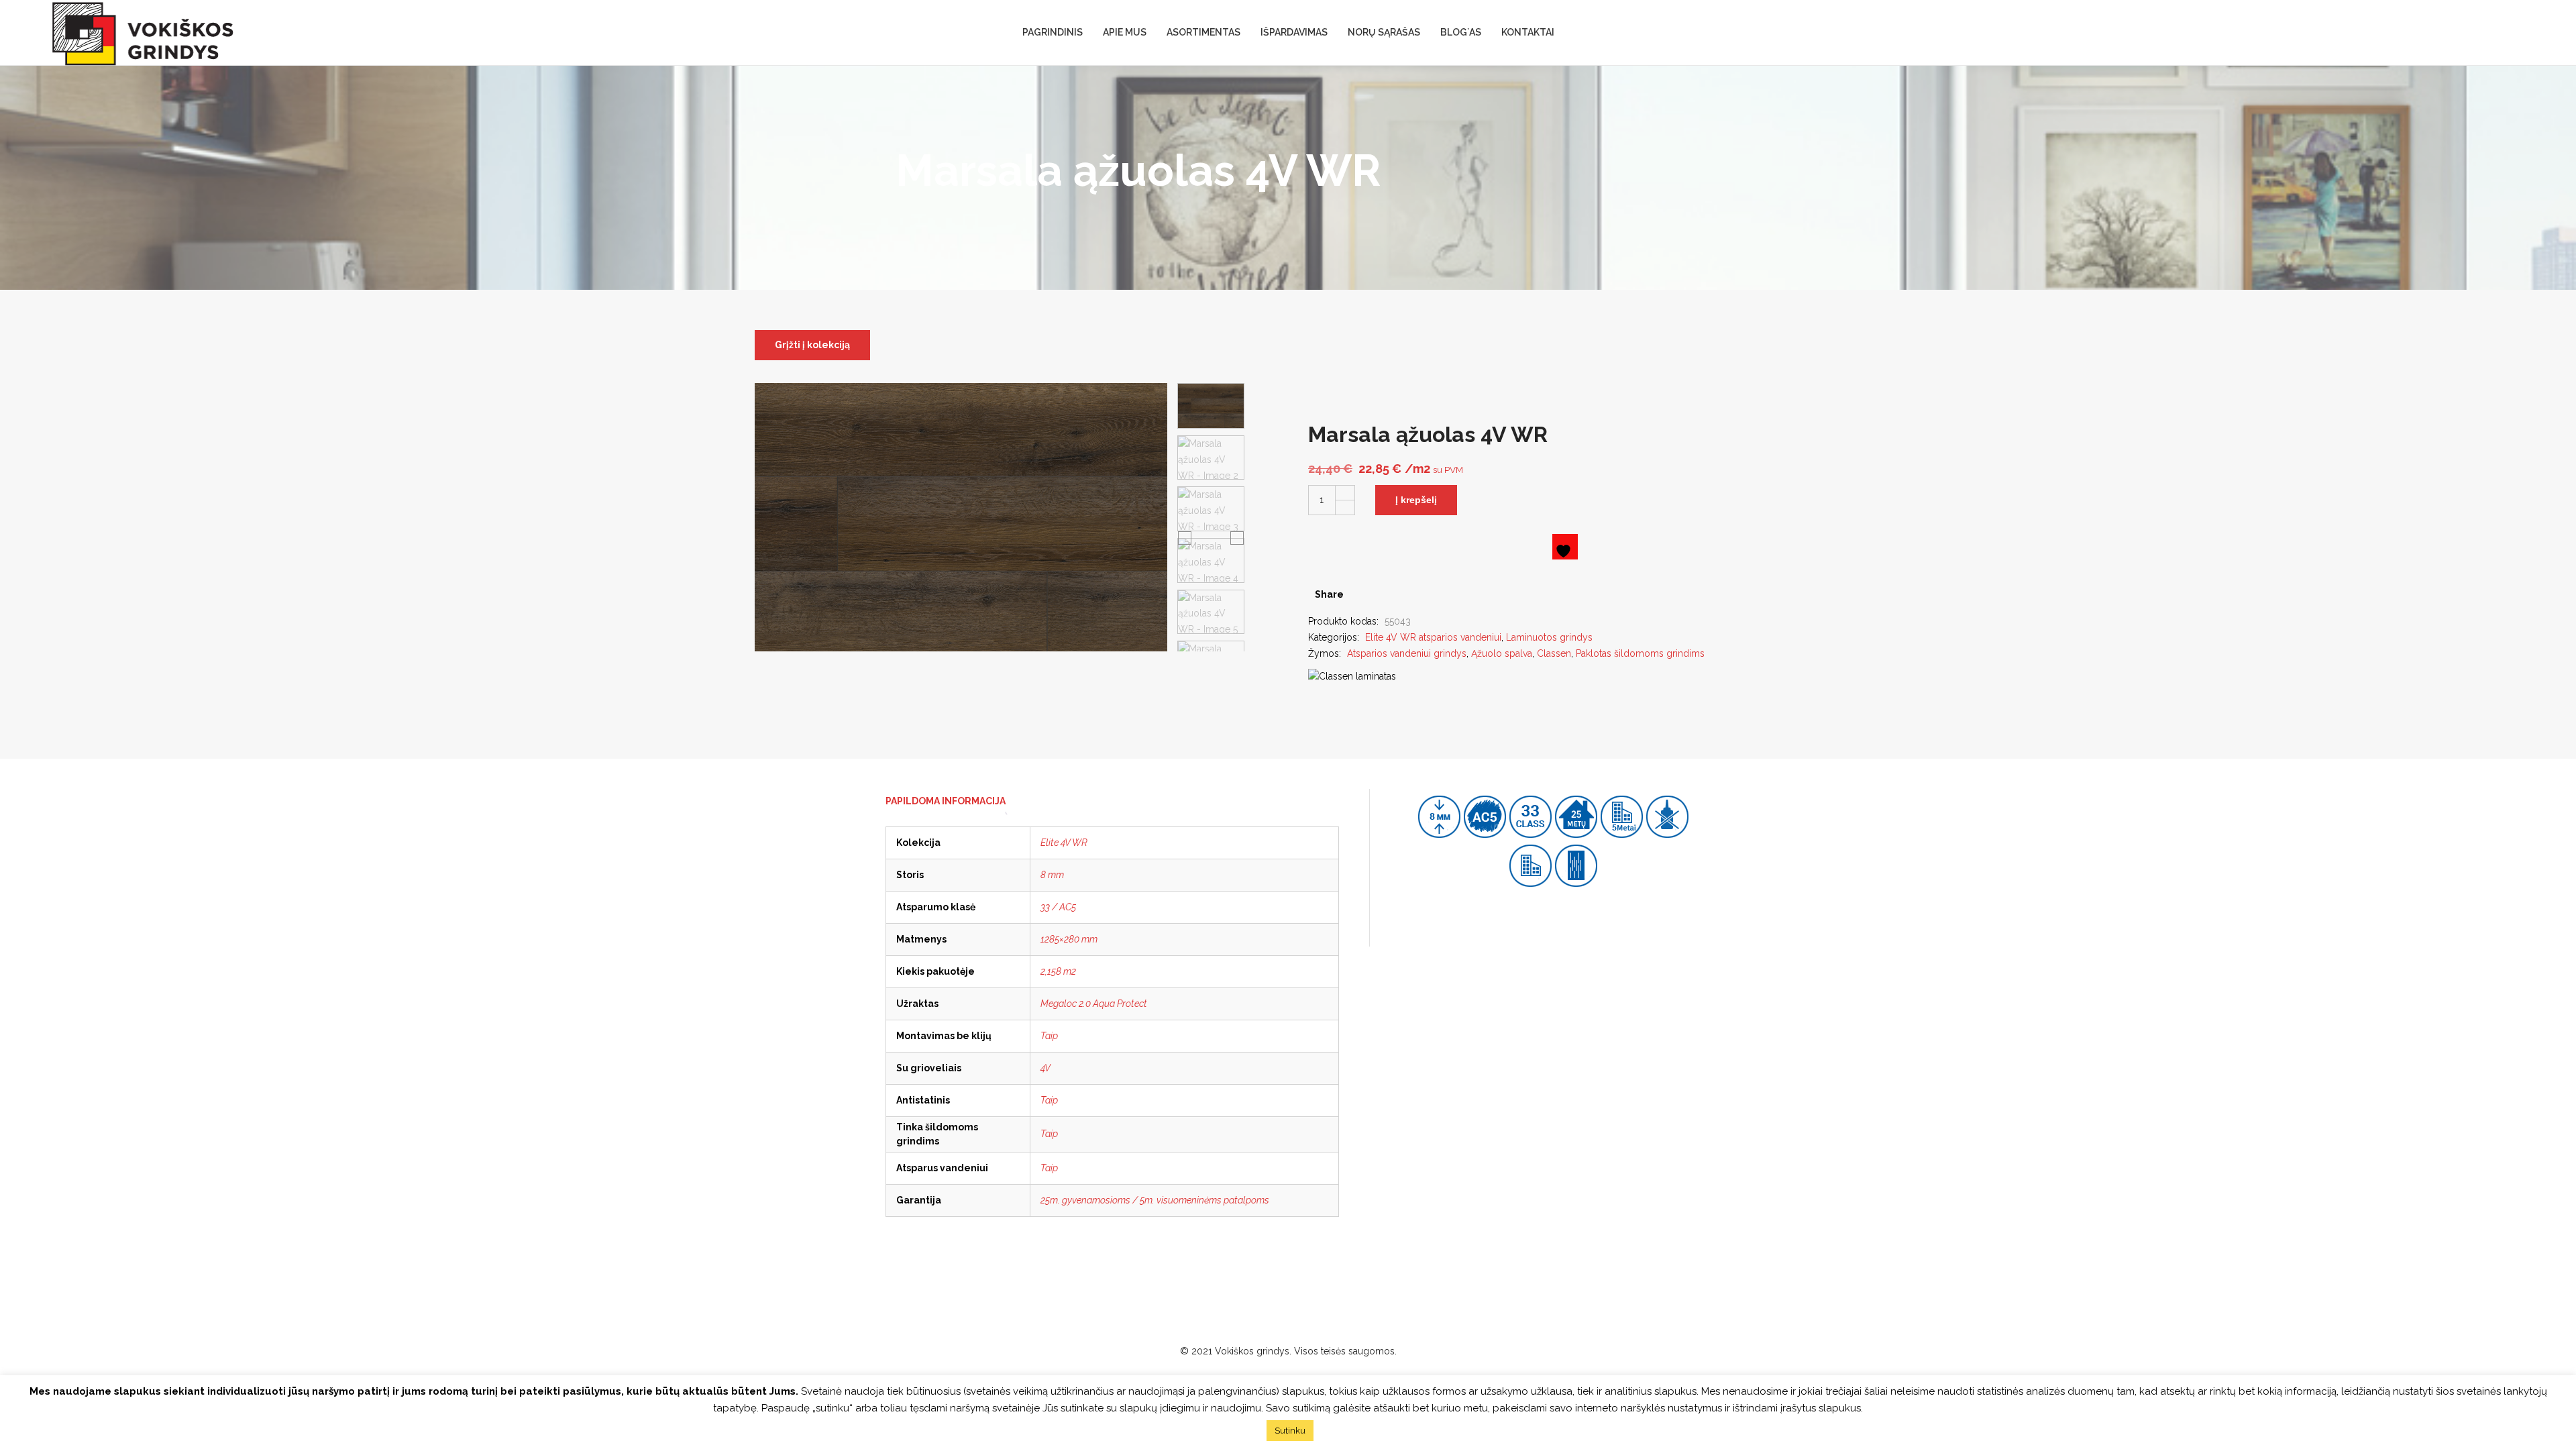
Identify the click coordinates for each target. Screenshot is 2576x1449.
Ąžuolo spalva (1502, 653)
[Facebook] (1359, 594)
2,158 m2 (1058, 971)
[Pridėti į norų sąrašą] (1565, 547)
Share (1329, 594)
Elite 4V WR (1064, 843)
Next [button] (1237, 537)
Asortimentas (1203, 32)
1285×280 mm (1069, 939)
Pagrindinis (1053, 32)
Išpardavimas (1294, 32)
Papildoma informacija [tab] (946, 801)
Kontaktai (1528, 32)
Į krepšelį (1416, 500)
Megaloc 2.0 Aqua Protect (1094, 1004)
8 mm (1052, 875)
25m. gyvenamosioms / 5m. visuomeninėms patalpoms (1155, 1200)
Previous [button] (1185, 537)
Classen (1554, 653)
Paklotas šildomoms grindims (1640, 653)
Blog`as (1461, 32)
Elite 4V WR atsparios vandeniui (1433, 637)
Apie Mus (1125, 32)
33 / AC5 (1058, 907)
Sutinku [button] (1290, 1431)
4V (1045, 1068)
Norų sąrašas (1384, 32)
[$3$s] (1380, 594)
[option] (1211, 406)
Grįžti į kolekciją (812, 345)
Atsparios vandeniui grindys (1407, 653)
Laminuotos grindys (1549, 637)
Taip (1049, 1036)
